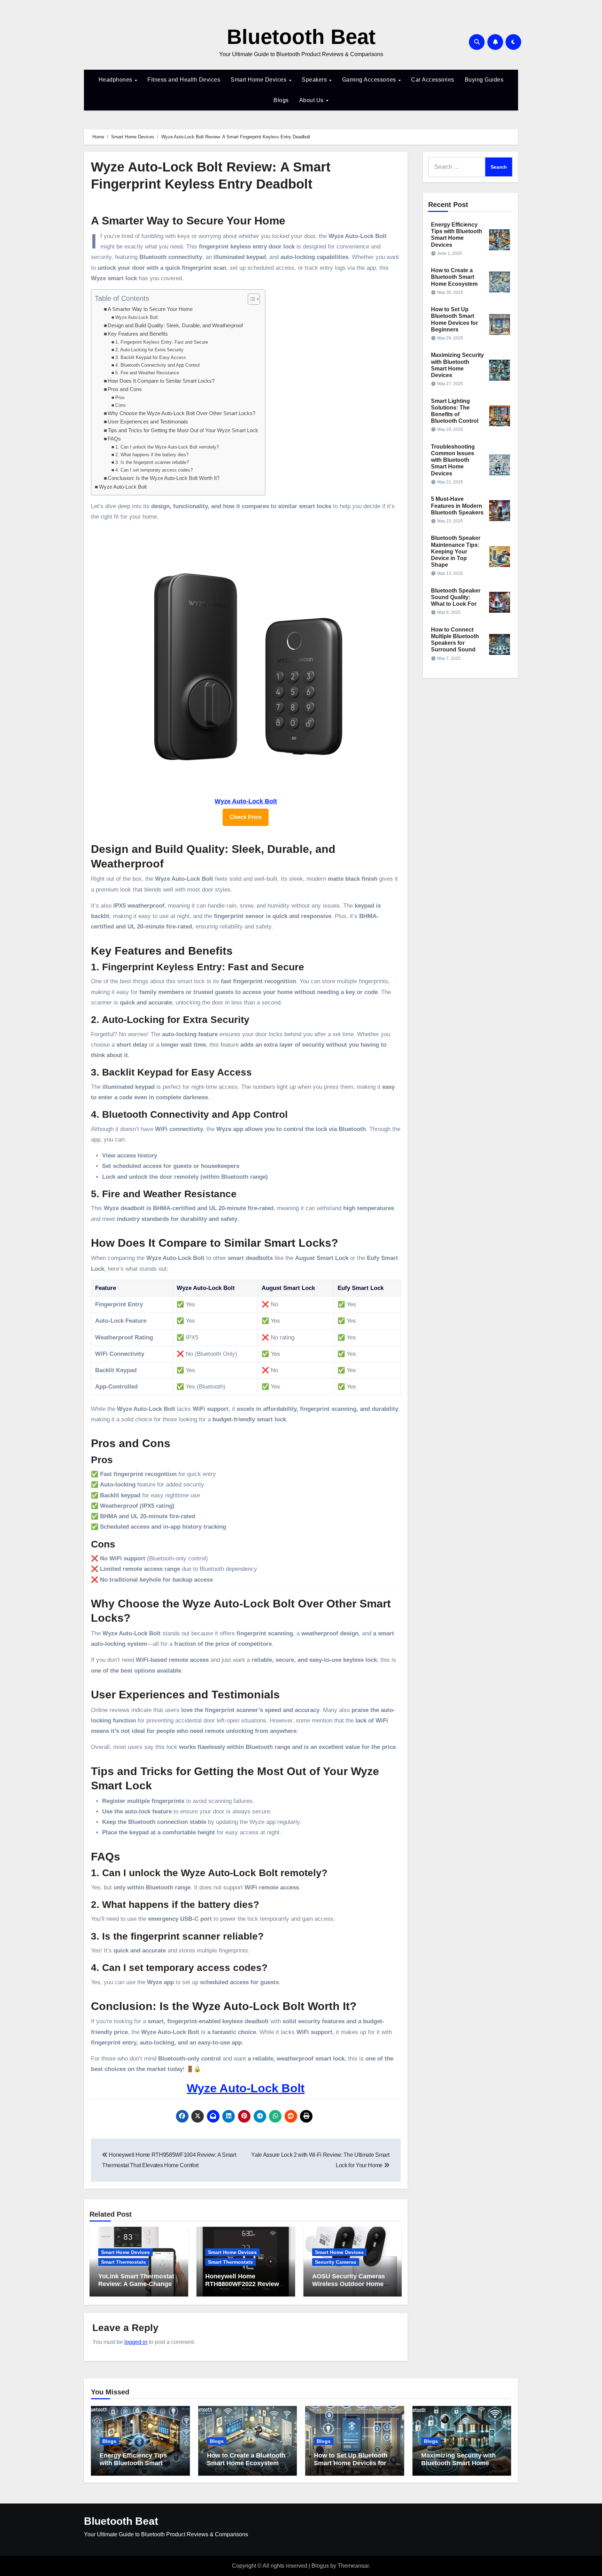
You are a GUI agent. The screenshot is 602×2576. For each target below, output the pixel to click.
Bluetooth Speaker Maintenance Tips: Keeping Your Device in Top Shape (456, 551)
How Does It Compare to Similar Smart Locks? (161, 381)
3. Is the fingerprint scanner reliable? (152, 462)
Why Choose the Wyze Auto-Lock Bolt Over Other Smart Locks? (182, 413)
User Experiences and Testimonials (148, 422)
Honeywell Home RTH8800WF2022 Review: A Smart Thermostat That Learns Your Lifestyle (243, 2288)
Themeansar (353, 2566)
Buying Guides (484, 80)
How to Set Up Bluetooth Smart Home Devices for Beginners (351, 2463)
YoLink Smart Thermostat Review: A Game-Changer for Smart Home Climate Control (136, 2288)
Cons (121, 405)
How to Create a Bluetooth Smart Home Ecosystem (454, 277)
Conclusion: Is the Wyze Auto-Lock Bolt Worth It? (164, 478)
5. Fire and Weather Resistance (147, 373)
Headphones (116, 80)
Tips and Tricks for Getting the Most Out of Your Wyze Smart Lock (183, 430)
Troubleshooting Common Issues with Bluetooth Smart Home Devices (453, 460)
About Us (312, 100)
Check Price (246, 817)
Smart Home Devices (259, 80)
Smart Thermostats (124, 2262)
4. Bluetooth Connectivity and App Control (157, 365)
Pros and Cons (125, 389)
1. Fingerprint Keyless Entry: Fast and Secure (162, 342)
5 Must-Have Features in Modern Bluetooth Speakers (457, 506)
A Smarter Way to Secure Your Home (150, 309)
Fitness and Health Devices (184, 80)
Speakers (315, 80)
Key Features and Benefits (138, 334)
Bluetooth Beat (301, 37)
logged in (136, 2342)
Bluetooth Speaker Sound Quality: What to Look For (456, 597)
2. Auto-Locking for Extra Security (149, 350)
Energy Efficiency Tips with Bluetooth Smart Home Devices (133, 2463)
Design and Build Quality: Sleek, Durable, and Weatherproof (175, 326)
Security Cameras (336, 2262)
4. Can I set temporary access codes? (154, 470)
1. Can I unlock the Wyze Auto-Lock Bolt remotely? (167, 447)
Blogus (320, 2566)
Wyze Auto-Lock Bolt (137, 317)
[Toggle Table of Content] (250, 299)
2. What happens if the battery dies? (152, 455)
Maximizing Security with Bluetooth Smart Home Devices (458, 2463)
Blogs (281, 100)
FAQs (114, 439)
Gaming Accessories (370, 80)
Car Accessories (433, 80)
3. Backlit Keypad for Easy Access (151, 357)
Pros (120, 398)
